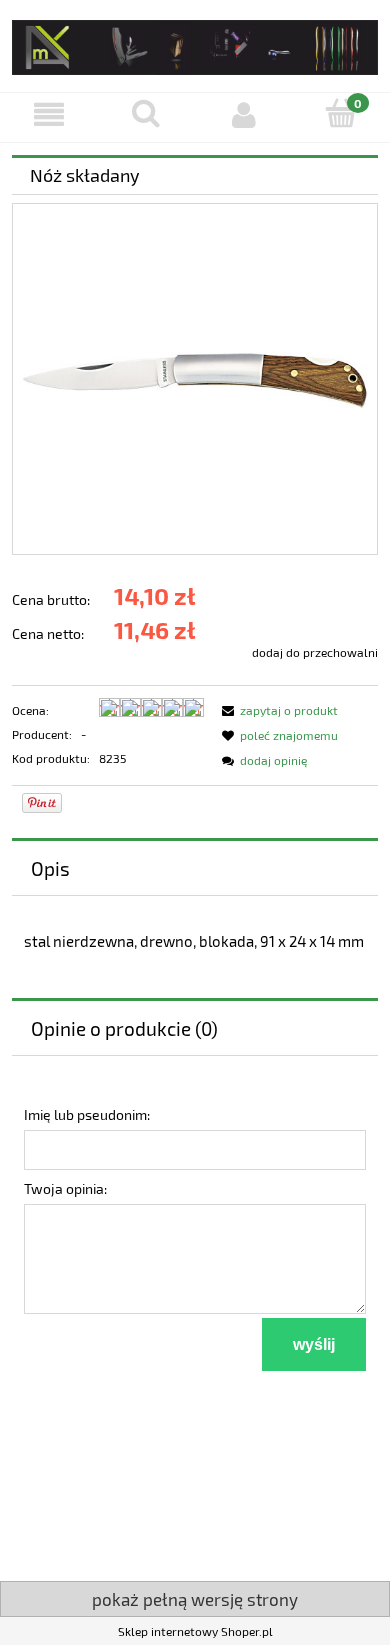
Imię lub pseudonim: (87, 1114)
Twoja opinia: (65, 1188)
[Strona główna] (195, 43)
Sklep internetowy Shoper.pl (195, 1631)
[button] (49, 114)
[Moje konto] (244, 114)
